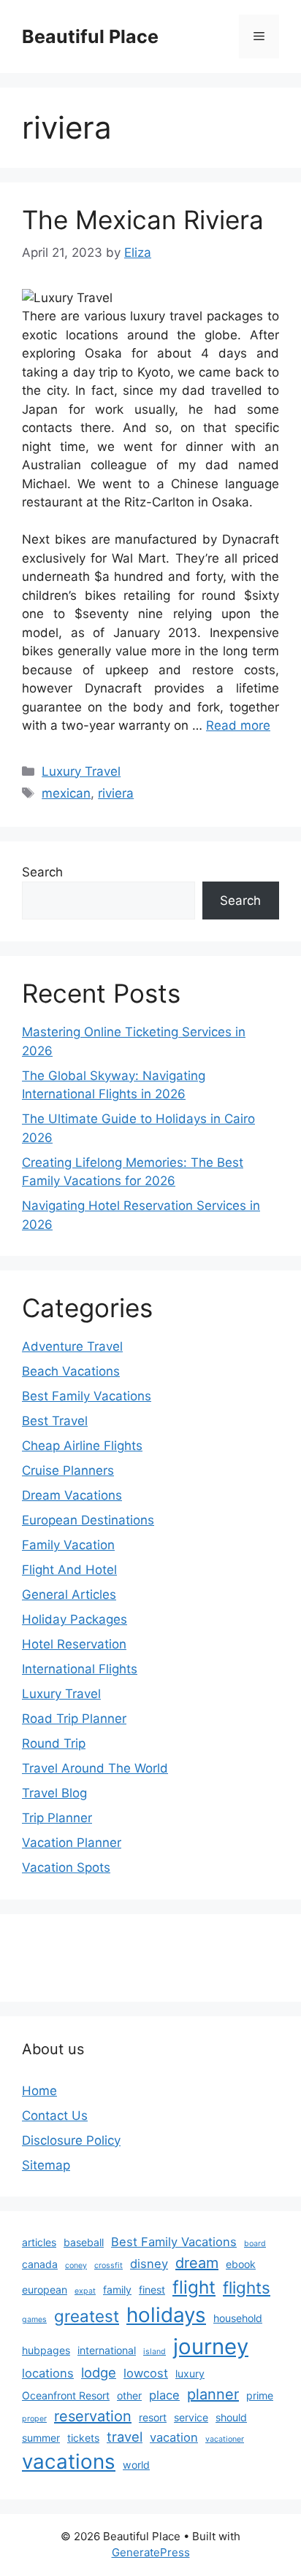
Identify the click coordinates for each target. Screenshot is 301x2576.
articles (39, 2242)
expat (85, 2291)
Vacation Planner (72, 1843)
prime (260, 2395)
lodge (99, 2372)
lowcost (146, 2373)
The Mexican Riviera (143, 220)
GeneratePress (151, 2552)
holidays (166, 2315)
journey (211, 2346)
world (136, 2465)
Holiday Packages (75, 1619)
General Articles (69, 1594)
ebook (241, 2264)
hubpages (46, 2350)
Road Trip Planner (74, 1719)
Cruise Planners (68, 1470)
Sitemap (46, 2165)
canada (40, 2264)
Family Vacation (68, 1545)
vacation (174, 2437)
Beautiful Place (90, 36)
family (117, 2290)
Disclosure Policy (71, 2140)
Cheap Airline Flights (82, 1446)
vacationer (225, 2439)
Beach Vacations (71, 1371)
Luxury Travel (81, 771)
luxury (190, 2373)
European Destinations (88, 1520)
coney (76, 2265)
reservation (93, 2416)
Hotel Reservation (74, 1644)
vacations (69, 2461)
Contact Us (55, 2116)
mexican (66, 793)
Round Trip (54, 1743)
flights (247, 2287)
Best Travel (55, 1421)
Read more (238, 725)
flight (194, 2287)
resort (153, 2417)
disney (149, 2264)
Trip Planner (57, 1818)
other (129, 2395)
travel (125, 2437)
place (164, 2395)
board (255, 2244)
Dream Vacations (72, 1495)
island (155, 2352)
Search (42, 872)
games (34, 2319)
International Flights (80, 1669)
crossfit (108, 2265)
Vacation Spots (66, 1867)
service (191, 2417)
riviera (116, 793)
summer (41, 2438)
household (238, 2318)
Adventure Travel (72, 1346)
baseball (84, 2242)
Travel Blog (54, 1793)
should (231, 2417)
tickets (83, 2438)
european (45, 2290)
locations (48, 2373)
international (107, 2350)
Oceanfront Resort (66, 2395)
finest (152, 2290)
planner (213, 2394)
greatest (87, 2316)
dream (197, 2263)
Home (39, 2091)
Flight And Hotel (69, 1570)
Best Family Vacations (87, 1396)
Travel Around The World (95, 1768)
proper (34, 2419)
